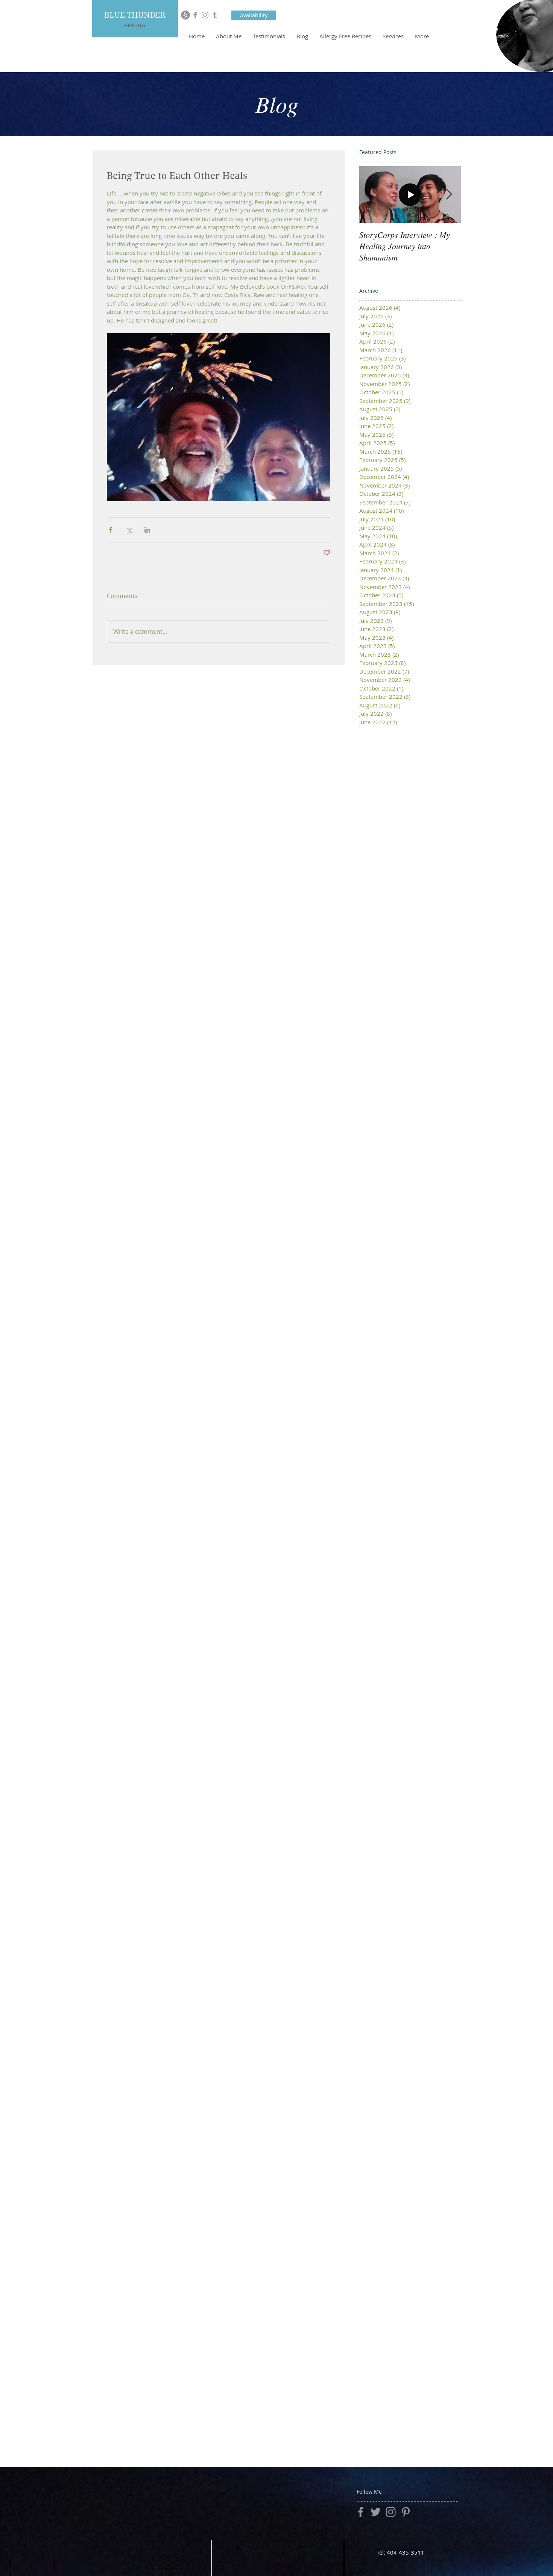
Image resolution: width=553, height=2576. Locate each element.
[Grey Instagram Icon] (205, 15)
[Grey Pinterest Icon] (406, 2512)
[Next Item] (449, 195)
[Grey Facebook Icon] (195, 15)
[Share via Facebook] (110, 530)
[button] (254, 15)
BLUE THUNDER (135, 15)
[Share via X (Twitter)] (129, 530)
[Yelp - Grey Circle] (185, 15)
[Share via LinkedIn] (147, 530)
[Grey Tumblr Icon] (215, 15)
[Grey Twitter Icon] (376, 2512)
